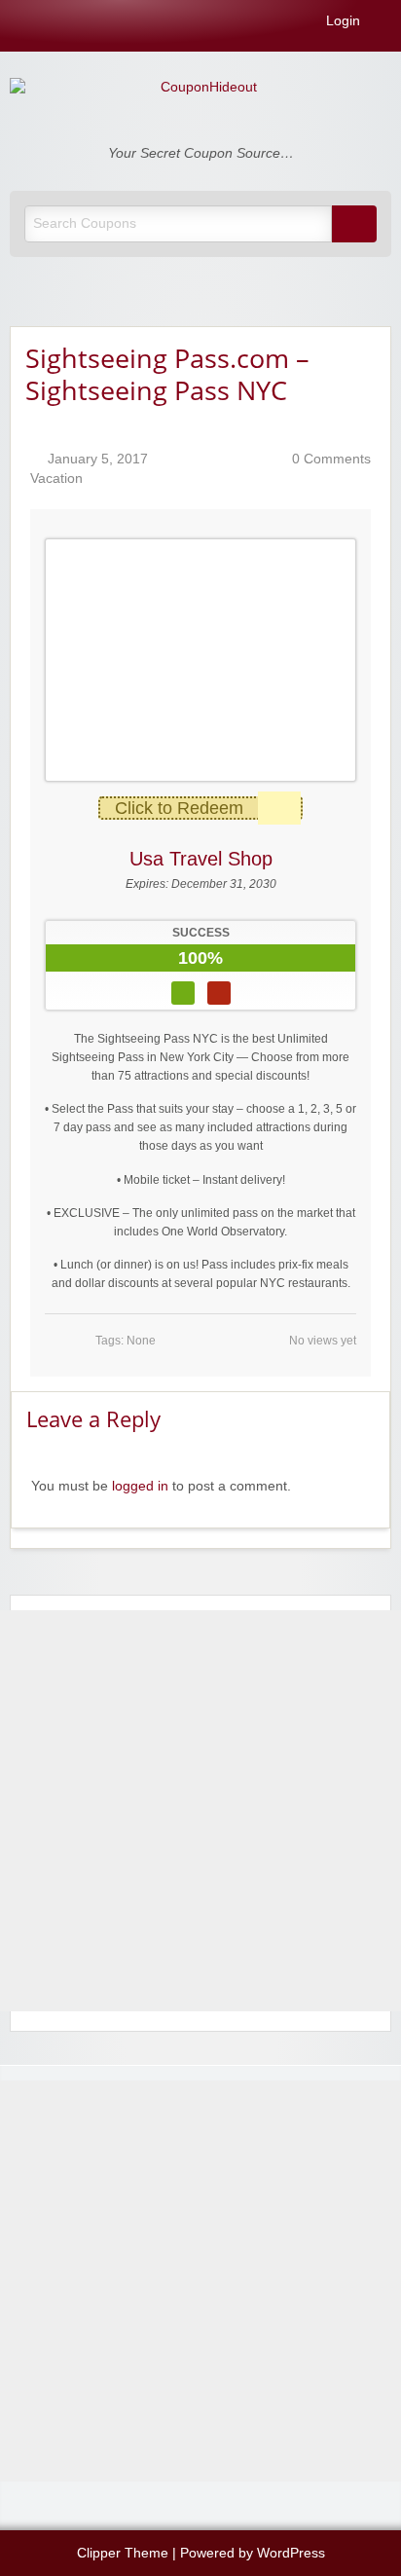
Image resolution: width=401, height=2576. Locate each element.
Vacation (56, 478)
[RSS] (385, 25)
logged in (140, 1486)
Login (341, 21)
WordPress (291, 2553)
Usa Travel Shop (201, 859)
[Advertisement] (200, 1811)
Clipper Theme (123, 2553)
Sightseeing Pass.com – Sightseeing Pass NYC (167, 374)
